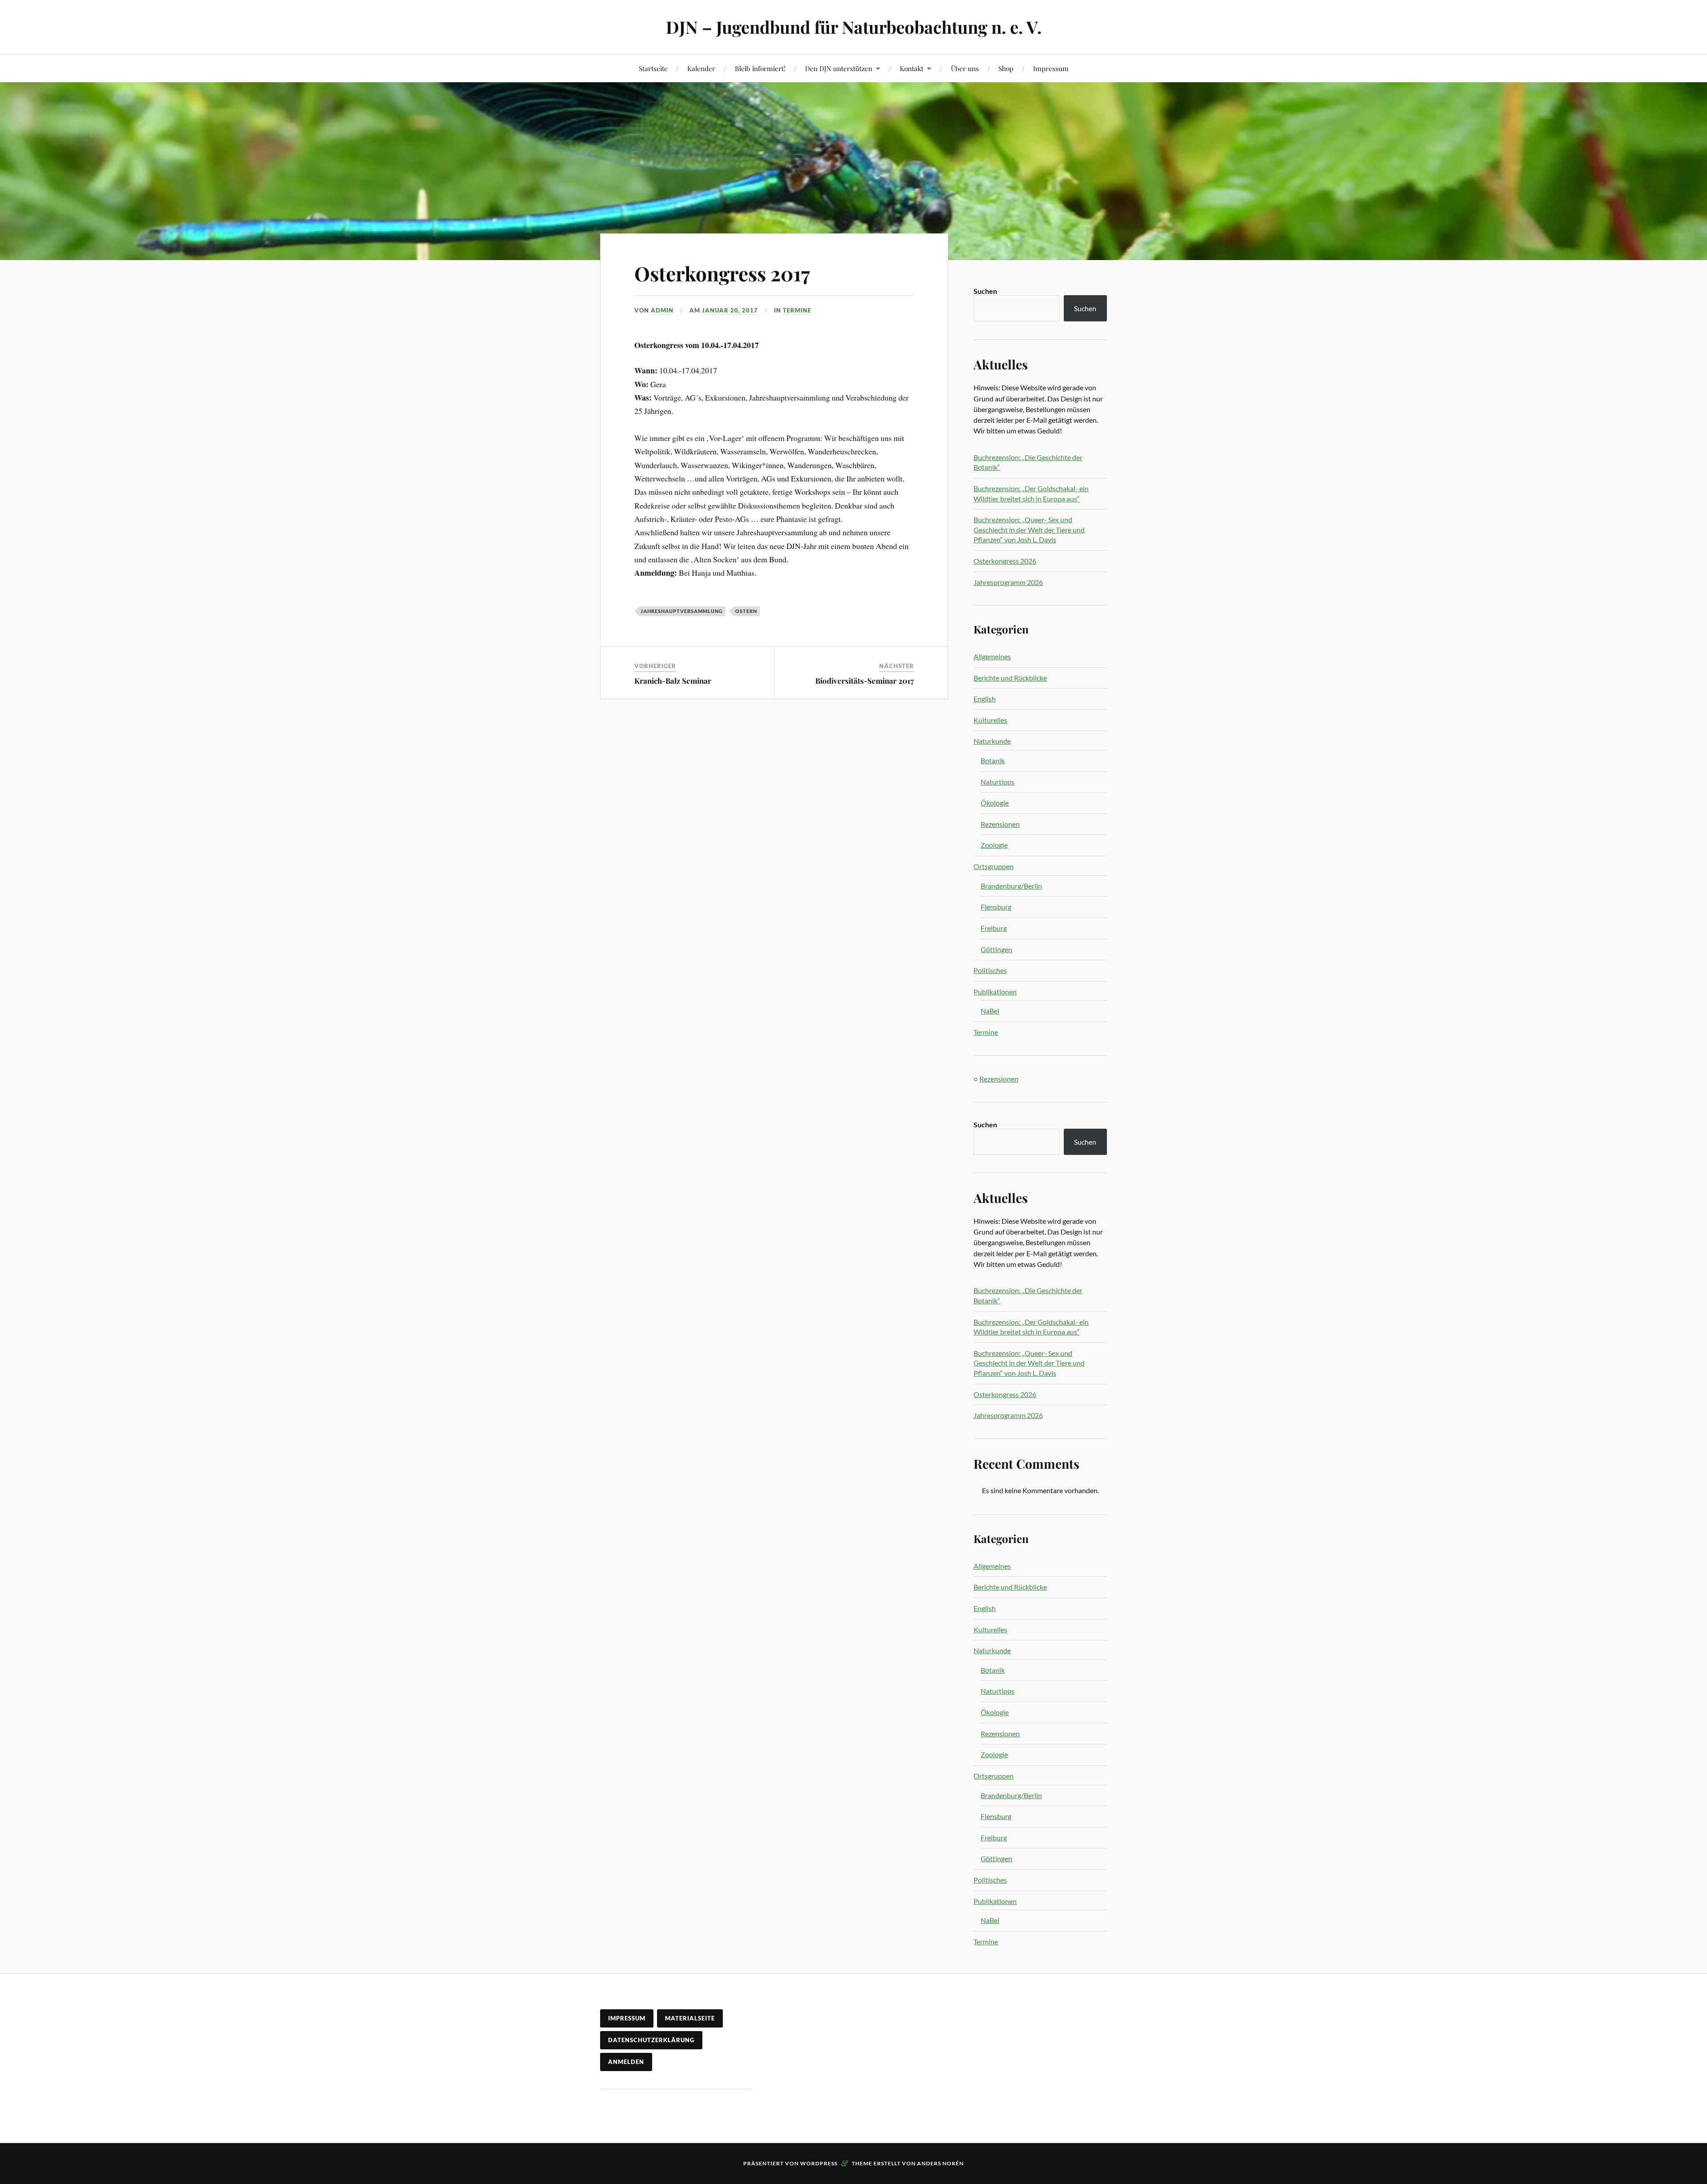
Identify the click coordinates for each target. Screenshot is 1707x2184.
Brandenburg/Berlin (1011, 886)
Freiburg (994, 928)
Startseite (653, 68)
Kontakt (912, 68)
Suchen (985, 291)
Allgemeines (992, 656)
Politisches (990, 970)
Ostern (746, 611)
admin (662, 310)
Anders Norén (940, 2163)
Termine (797, 310)
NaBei (990, 1011)
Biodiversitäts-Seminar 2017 (865, 681)
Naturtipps (998, 782)
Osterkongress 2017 (722, 273)
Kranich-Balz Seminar (673, 681)
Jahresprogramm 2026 (1008, 582)
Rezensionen (1000, 824)
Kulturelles (990, 720)
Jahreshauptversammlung (682, 611)
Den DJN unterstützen (839, 68)
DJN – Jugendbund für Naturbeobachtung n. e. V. (854, 27)
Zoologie (994, 845)
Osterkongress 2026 (1005, 561)
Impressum (1051, 68)
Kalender (701, 68)
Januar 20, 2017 (730, 310)
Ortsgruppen (994, 866)
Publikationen (995, 992)
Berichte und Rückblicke (1010, 678)
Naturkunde (992, 741)
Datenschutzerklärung (651, 2040)
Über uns (965, 68)
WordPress (819, 2163)
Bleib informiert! (760, 68)
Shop (1006, 68)
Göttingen (996, 949)
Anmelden (626, 2062)
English (985, 699)
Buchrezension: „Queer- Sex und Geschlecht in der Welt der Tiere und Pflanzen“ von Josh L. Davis (1029, 529)
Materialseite (690, 2018)
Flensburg (996, 907)
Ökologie (995, 803)
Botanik (993, 760)
